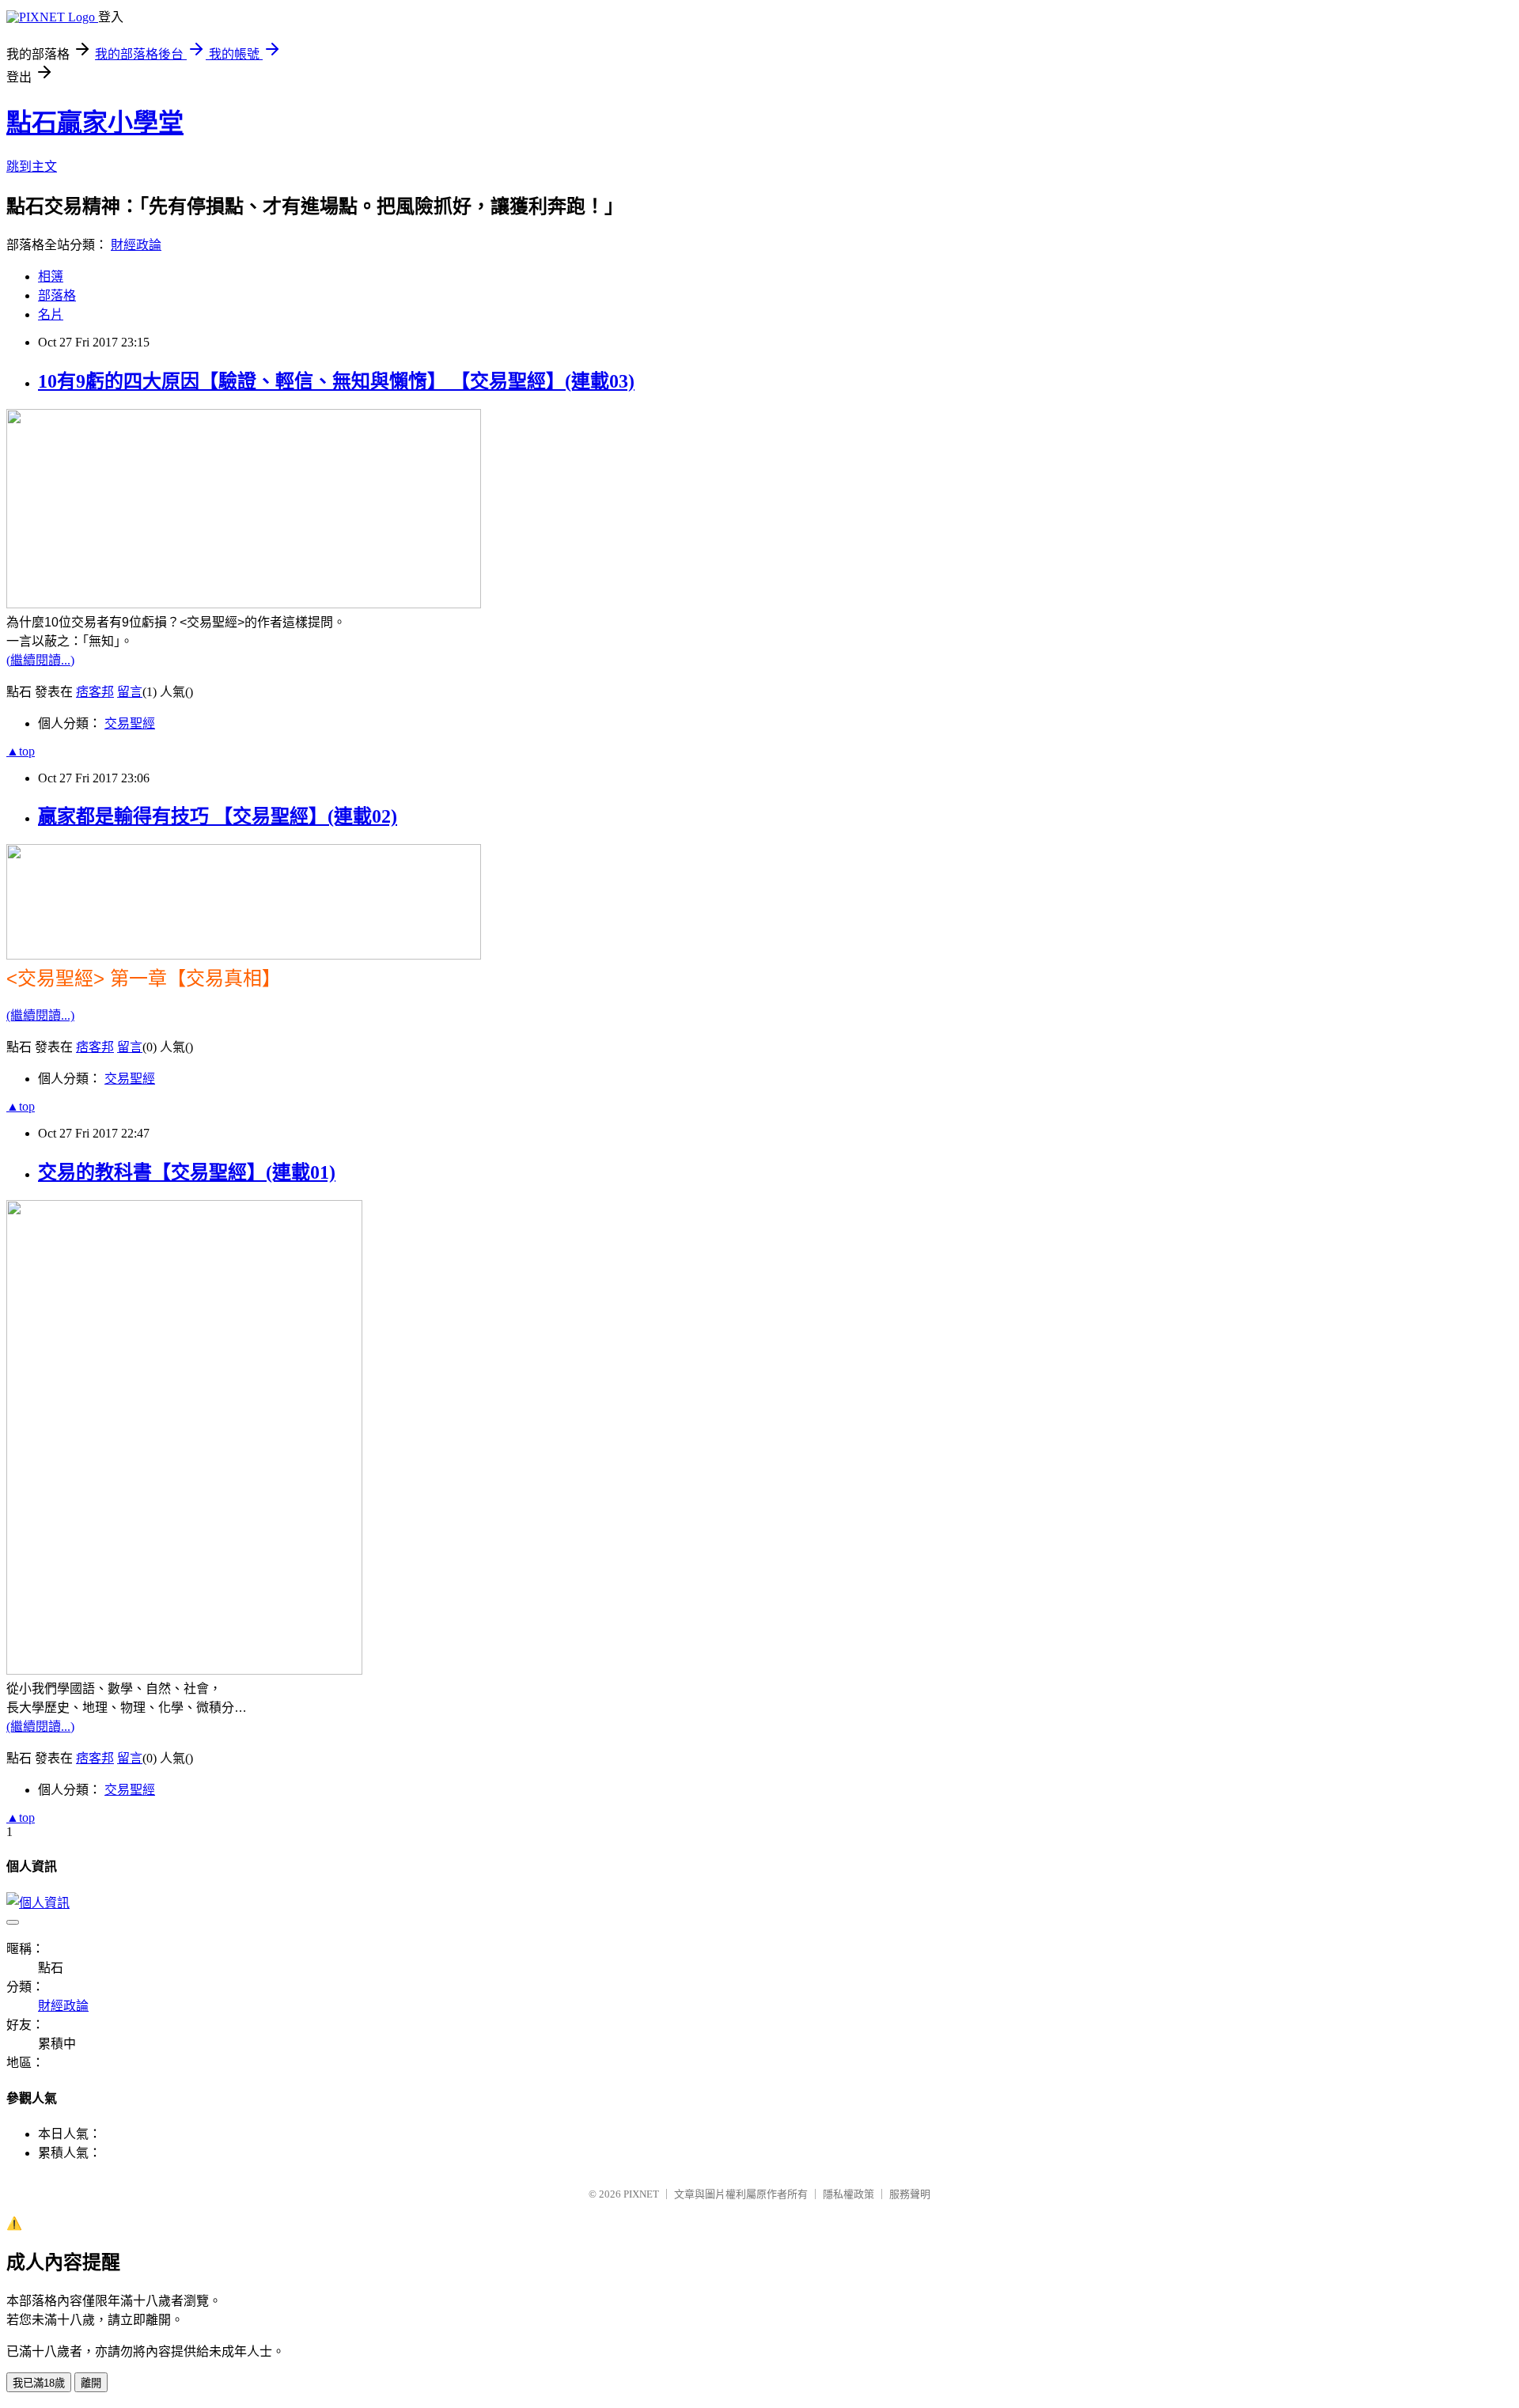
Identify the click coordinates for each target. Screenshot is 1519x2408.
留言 (130, 692)
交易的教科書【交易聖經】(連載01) (187, 1172)
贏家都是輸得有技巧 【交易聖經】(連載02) (218, 816)
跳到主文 (32, 167)
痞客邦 (95, 692)
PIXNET (641, 2194)
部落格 (57, 295)
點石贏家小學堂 (95, 123)
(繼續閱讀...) (40, 660)
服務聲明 (910, 2194)
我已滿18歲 (39, 2383)
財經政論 (136, 245)
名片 (51, 314)
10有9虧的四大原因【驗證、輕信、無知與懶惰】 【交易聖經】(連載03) (336, 381)
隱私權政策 (849, 2194)
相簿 (51, 276)
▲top (21, 751)
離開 (91, 2383)
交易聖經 (130, 723)
